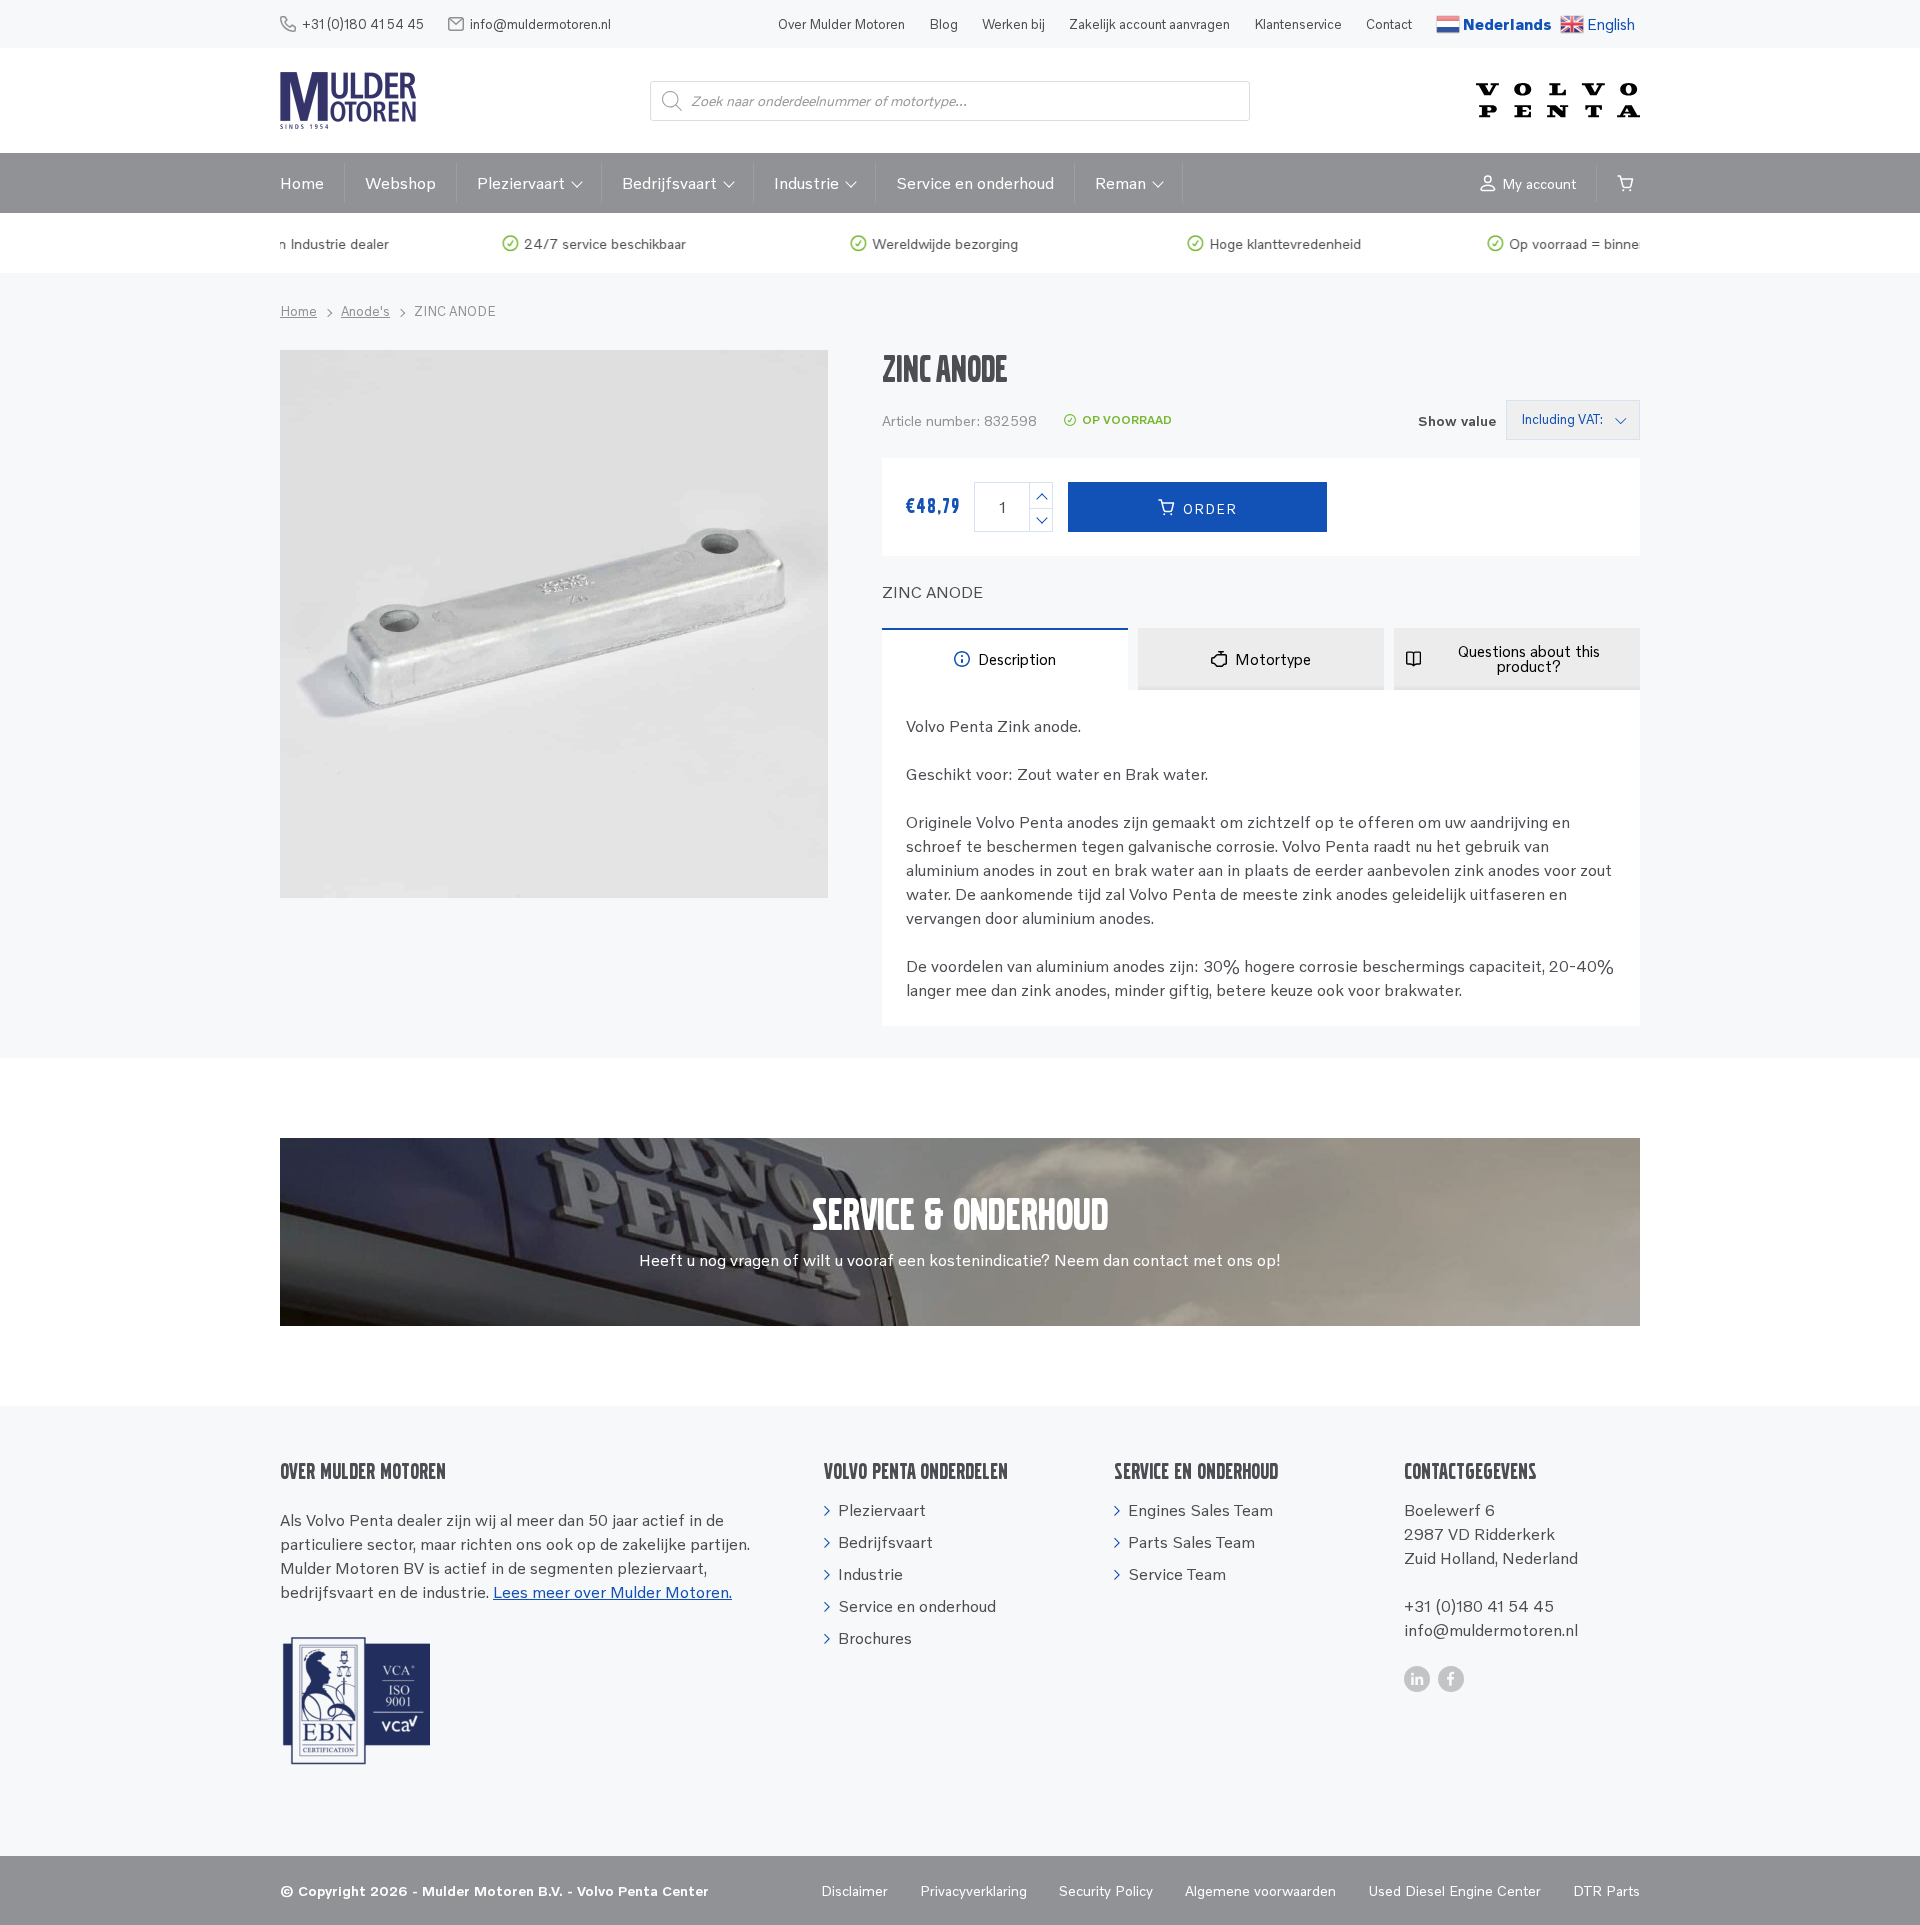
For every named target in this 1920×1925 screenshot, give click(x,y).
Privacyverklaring (973, 1890)
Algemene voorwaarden (1260, 1890)
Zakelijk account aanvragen (1149, 24)
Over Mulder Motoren (841, 24)
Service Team (1177, 1574)
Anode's (365, 311)
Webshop (400, 183)
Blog (943, 24)
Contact (1389, 24)
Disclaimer (854, 1890)
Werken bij (1013, 24)
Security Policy (1106, 1890)
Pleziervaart (521, 183)
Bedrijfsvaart (669, 183)
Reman (1120, 183)
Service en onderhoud (975, 183)
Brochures (875, 1638)
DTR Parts (1606, 1890)
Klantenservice (1298, 24)
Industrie (806, 183)
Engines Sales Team (1200, 1510)
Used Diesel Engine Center (1454, 1890)
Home (302, 183)
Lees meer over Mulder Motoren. (612, 1592)
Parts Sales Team (1191, 1542)
